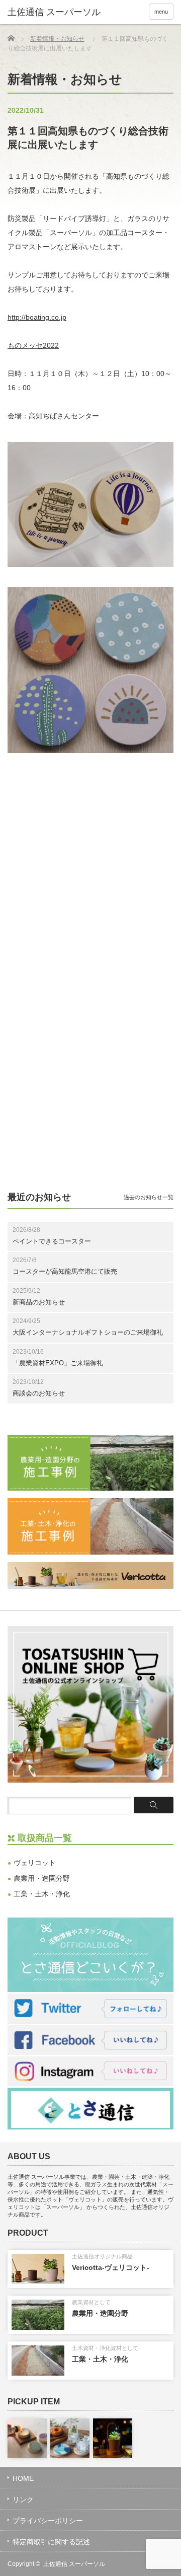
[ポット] (113, 2438)
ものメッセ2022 (33, 345)
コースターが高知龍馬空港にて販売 (65, 1271)
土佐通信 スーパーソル (74, 2564)
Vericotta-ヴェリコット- (111, 2267)
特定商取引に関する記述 (51, 2542)
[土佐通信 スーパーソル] (62, 13)
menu (161, 12)
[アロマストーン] (27, 2438)
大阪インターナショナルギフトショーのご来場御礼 (88, 1332)
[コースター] (70, 2438)
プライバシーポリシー (48, 2521)
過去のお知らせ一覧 (149, 1197)
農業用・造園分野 (42, 1878)
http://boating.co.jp (37, 317)
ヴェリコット (35, 1863)
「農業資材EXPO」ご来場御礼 (58, 1363)
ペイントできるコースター (52, 1241)
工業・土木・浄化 (42, 1894)
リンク (23, 2499)
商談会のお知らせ (39, 1393)
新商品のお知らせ (39, 1302)
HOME (23, 2478)
